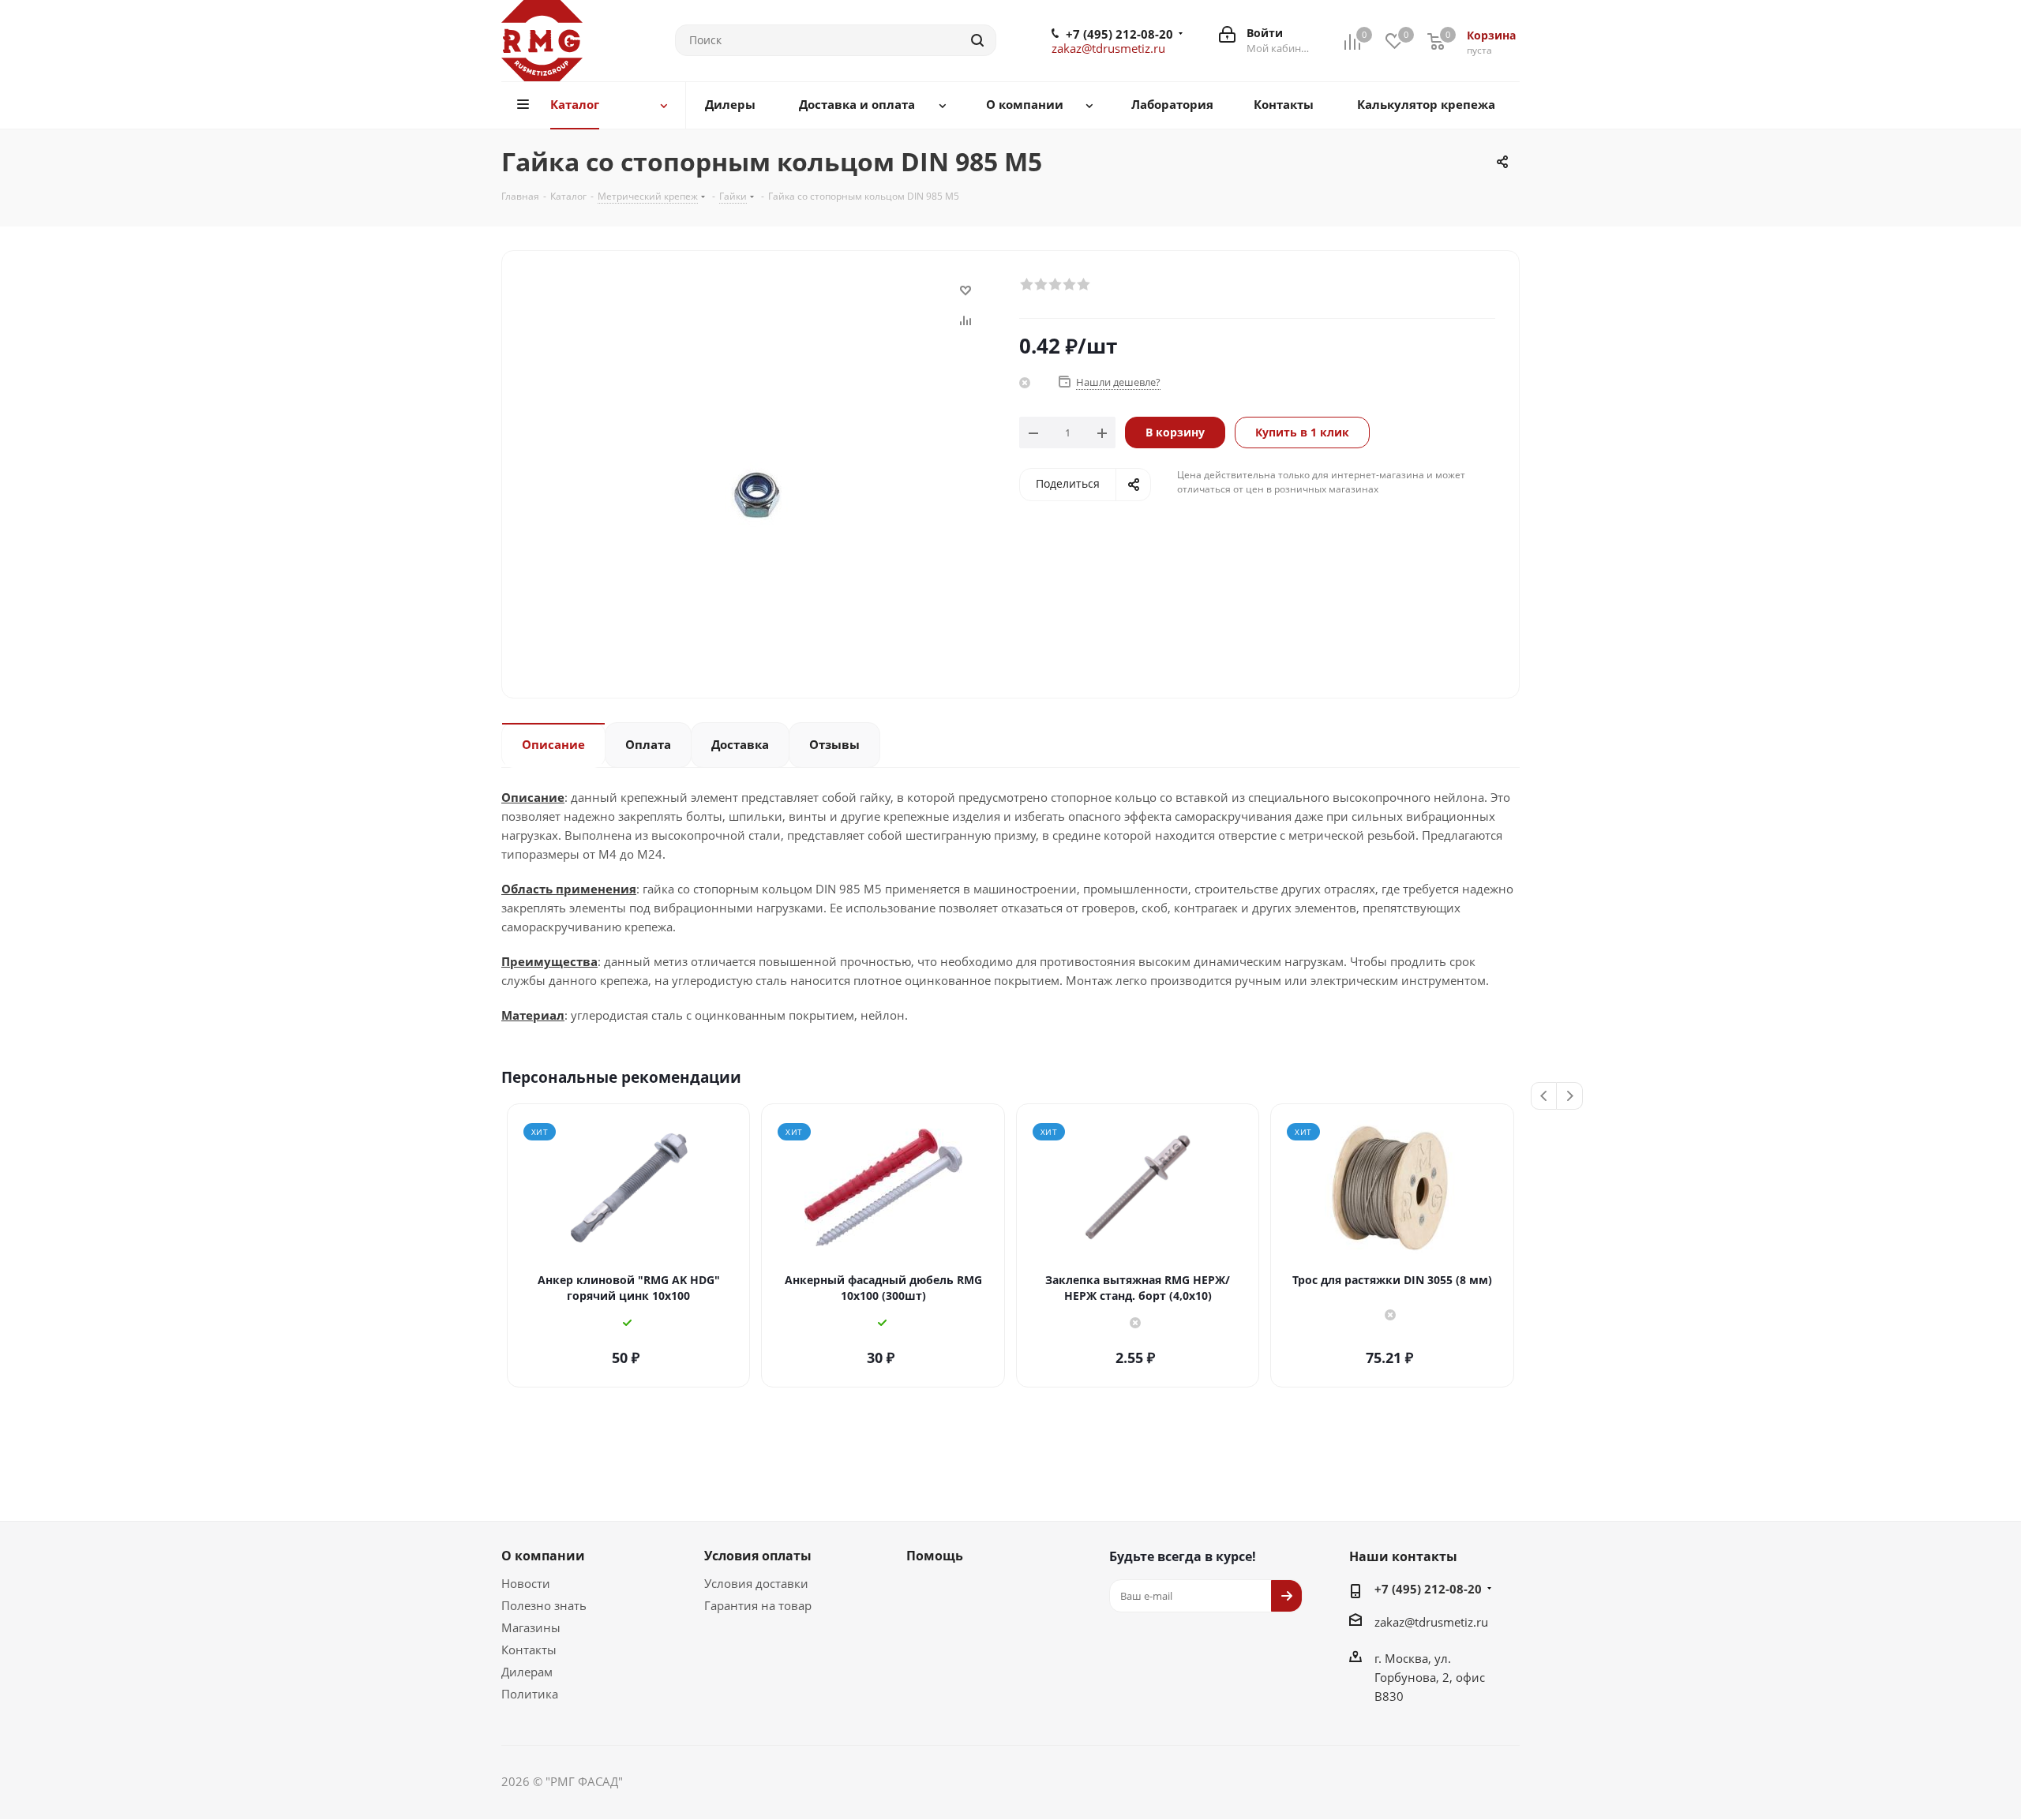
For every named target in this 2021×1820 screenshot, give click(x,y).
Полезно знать (544, 1605)
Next (1570, 1097)
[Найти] (977, 40)
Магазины (531, 1627)
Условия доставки (756, 1583)
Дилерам (527, 1672)
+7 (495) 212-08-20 (1119, 34)
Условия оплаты (758, 1556)
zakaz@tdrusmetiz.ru (1108, 48)
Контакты (529, 1650)
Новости (526, 1583)
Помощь (935, 1556)
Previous (1545, 1097)
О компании (543, 1556)
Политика (530, 1694)
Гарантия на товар (758, 1605)
